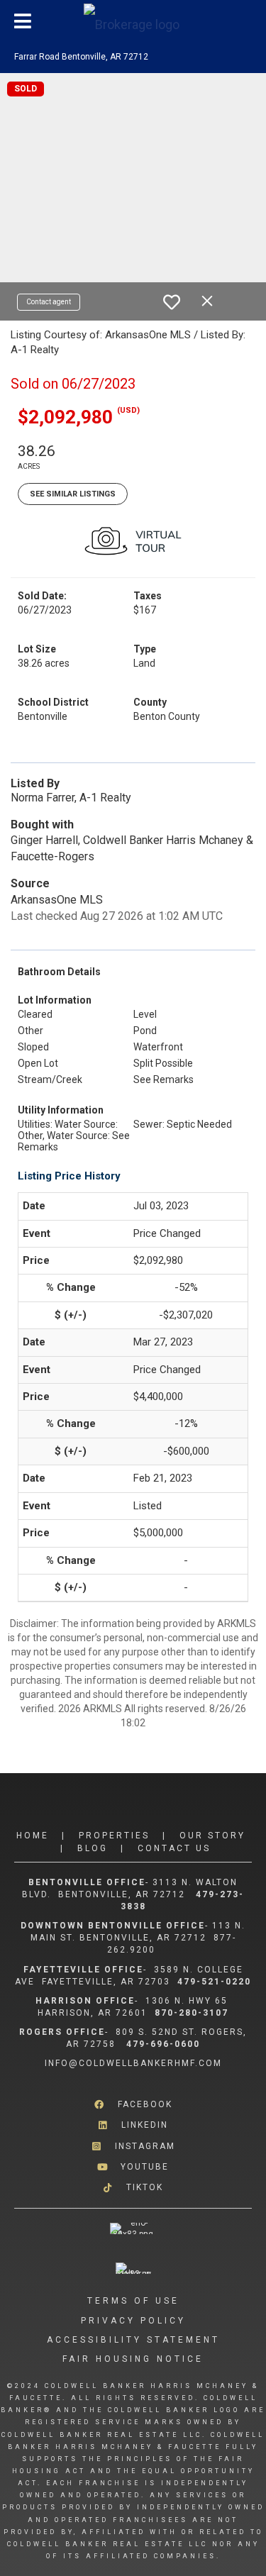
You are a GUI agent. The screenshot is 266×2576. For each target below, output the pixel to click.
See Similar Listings (73, 494)
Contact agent (49, 302)
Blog (93, 1848)
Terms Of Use (133, 2301)
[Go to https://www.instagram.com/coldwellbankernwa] (133, 2146)
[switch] (172, 302)
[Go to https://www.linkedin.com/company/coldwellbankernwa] (133, 2125)
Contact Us (174, 1848)
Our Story (212, 1836)
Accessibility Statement (133, 2340)
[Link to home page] (133, 21)
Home (33, 1836)
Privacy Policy (133, 2321)
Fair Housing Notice (133, 2359)
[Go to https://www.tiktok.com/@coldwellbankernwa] (133, 2188)
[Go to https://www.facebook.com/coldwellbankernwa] (133, 2105)
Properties (114, 1836)
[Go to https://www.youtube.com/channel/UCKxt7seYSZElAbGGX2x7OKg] (133, 2167)
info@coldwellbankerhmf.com (133, 2063)
